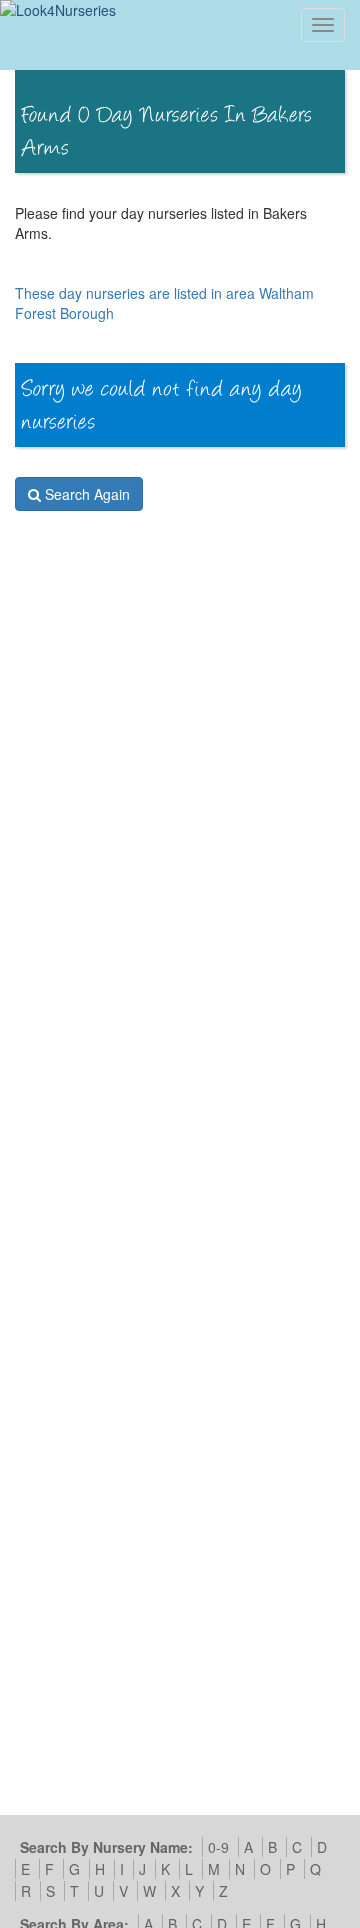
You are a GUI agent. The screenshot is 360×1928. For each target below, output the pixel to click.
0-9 (218, 1847)
